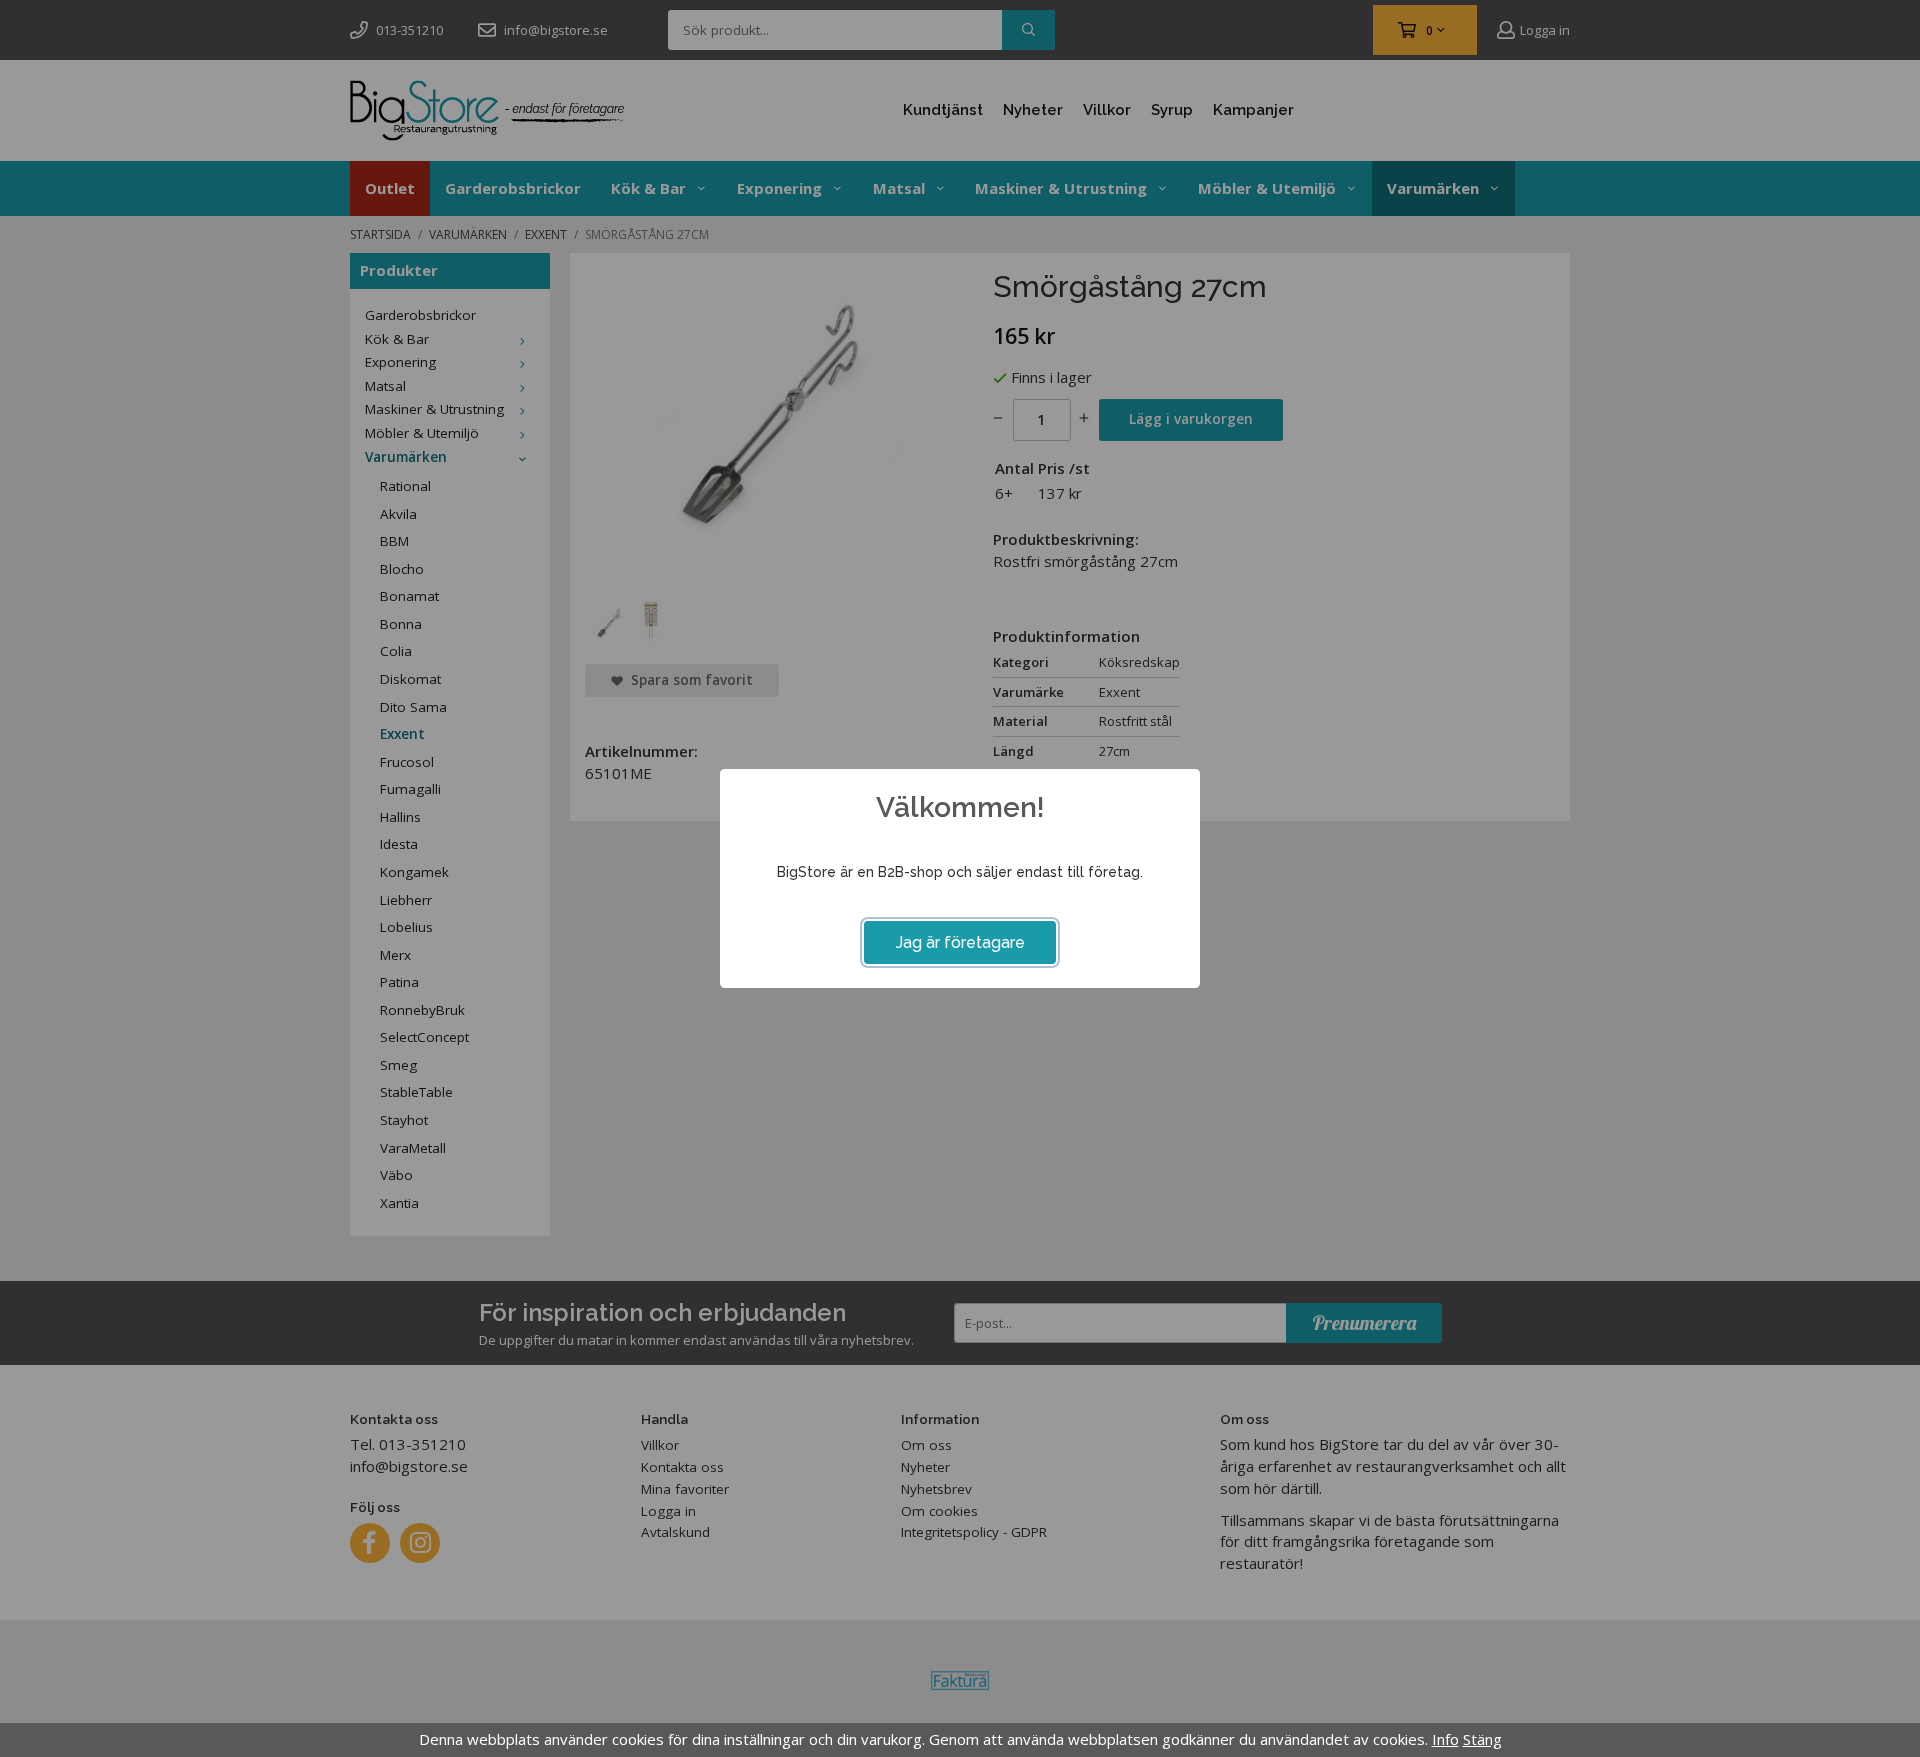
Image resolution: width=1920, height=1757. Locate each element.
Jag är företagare (960, 942)
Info (1445, 1739)
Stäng (1482, 1739)
